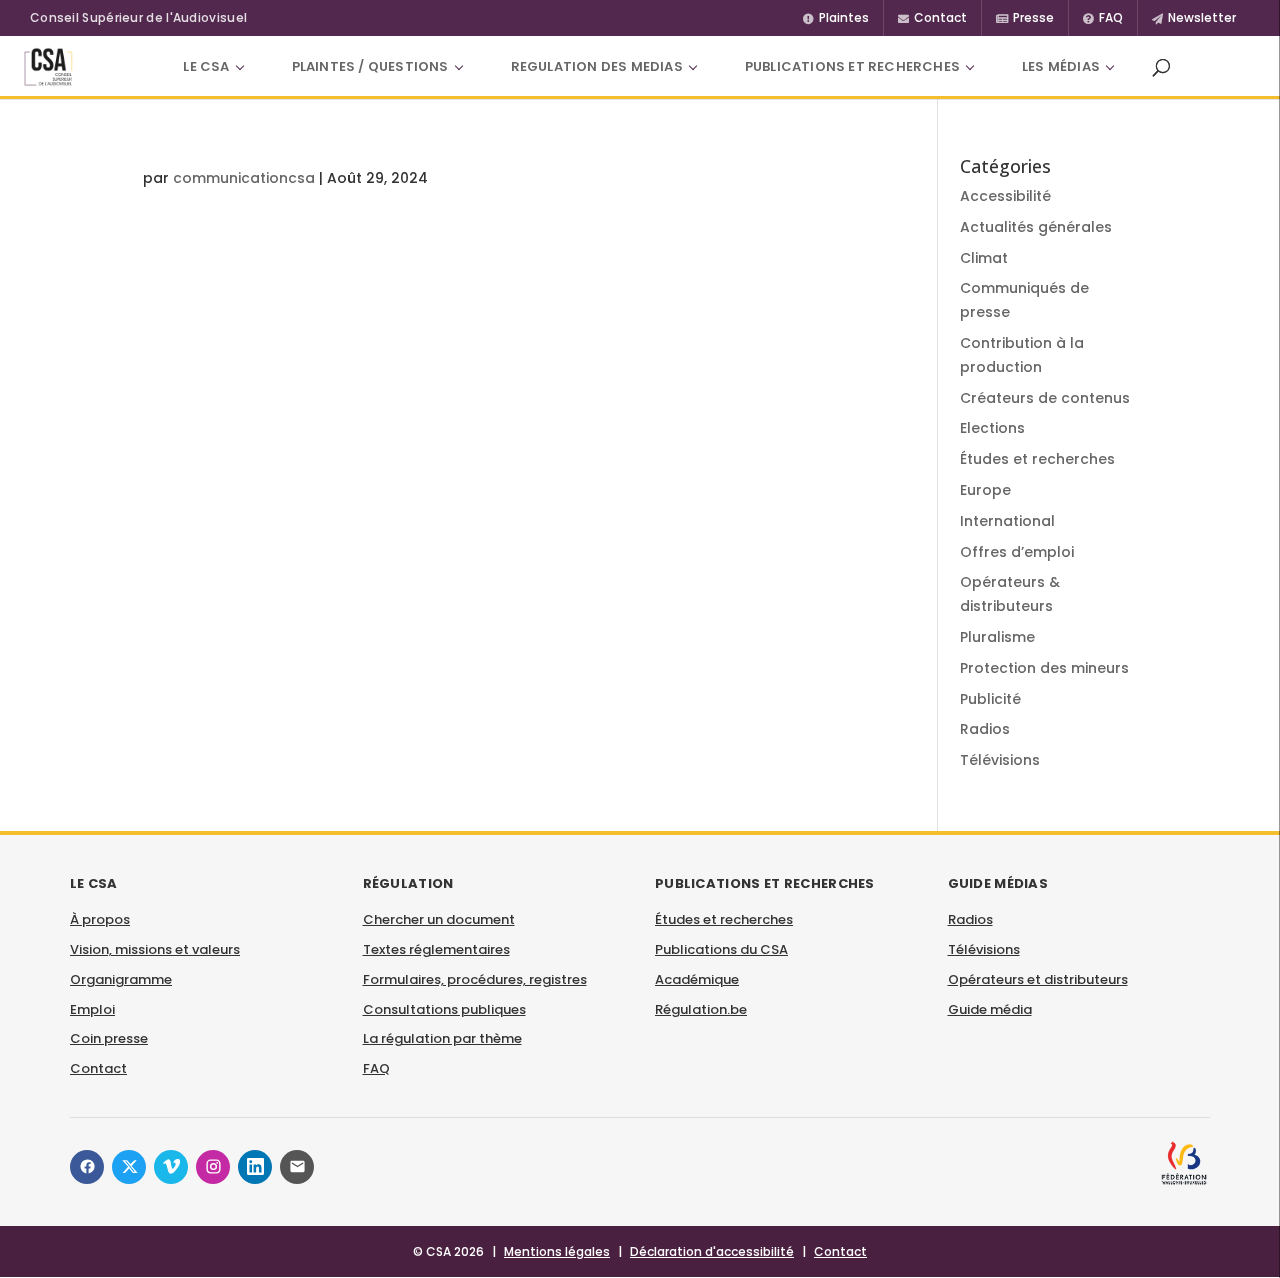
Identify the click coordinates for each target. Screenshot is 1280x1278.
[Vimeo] (171, 1167)
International (1007, 521)
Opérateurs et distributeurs (1038, 979)
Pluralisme (997, 637)
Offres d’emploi (1017, 552)
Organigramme (121, 979)
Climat (984, 258)
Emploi (92, 1009)
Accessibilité (1005, 196)
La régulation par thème (442, 1038)
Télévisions (1000, 760)
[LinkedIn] (255, 1167)
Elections (992, 428)
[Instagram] (213, 1167)
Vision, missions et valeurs (155, 949)
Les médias (1061, 66)
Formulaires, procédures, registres (475, 979)
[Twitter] (129, 1167)
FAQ (376, 1068)
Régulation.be (701, 1009)
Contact (98, 1068)
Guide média (990, 1009)
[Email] (297, 1167)
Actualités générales (1036, 227)
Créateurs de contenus (1045, 398)
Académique (697, 979)
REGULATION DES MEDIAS (597, 66)
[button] (1161, 67)
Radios (985, 729)
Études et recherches (1037, 459)
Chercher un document (439, 919)
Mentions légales (557, 1251)
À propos (100, 919)
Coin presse (109, 1038)
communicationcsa (244, 178)
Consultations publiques (444, 1009)
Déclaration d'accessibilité (712, 1251)
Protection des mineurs (1044, 668)
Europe (985, 490)
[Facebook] (87, 1167)
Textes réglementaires (436, 949)
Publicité (990, 699)
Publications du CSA (721, 949)
